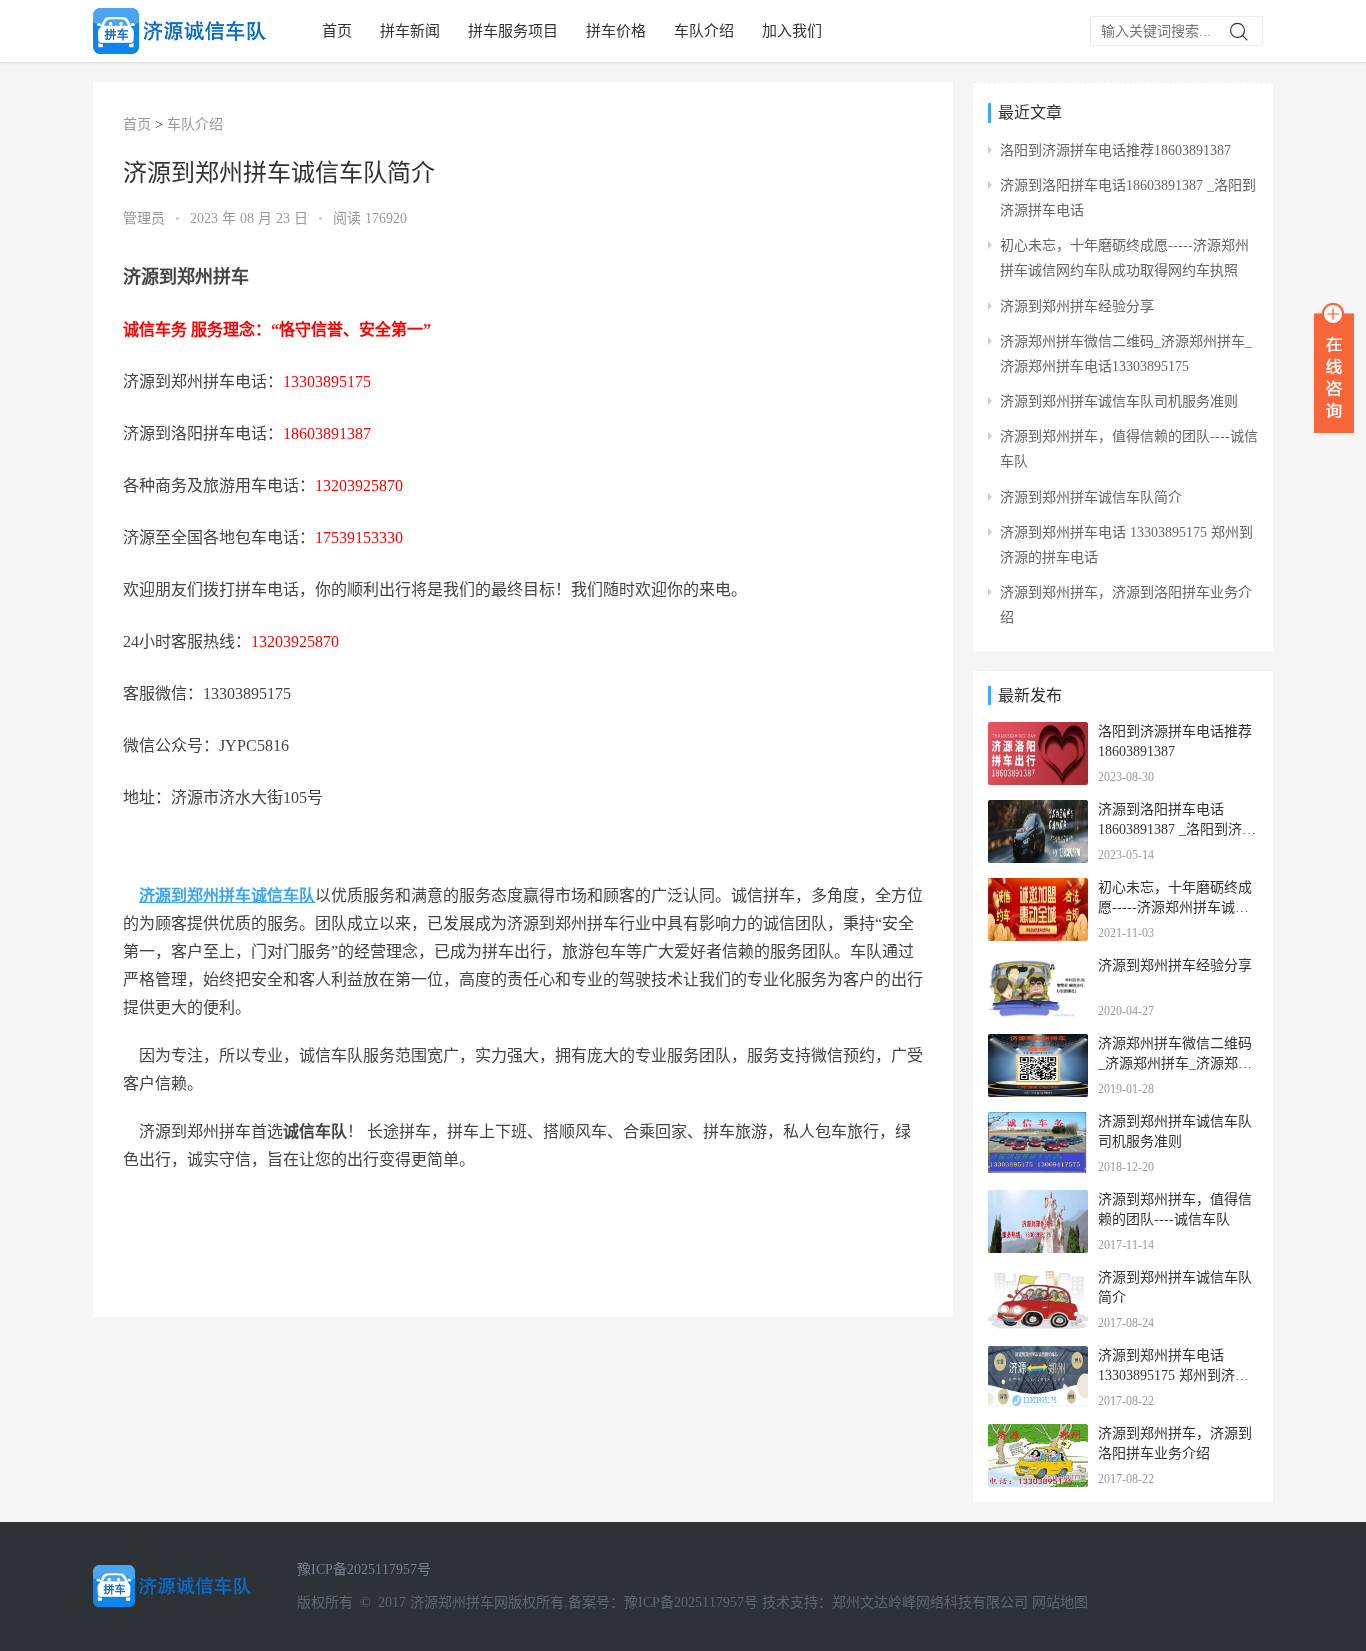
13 (323, 485)
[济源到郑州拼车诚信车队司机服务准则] (1038, 1124)
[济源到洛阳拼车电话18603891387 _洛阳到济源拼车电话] (1038, 812)
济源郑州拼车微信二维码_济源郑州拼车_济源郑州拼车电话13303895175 (1175, 1063)
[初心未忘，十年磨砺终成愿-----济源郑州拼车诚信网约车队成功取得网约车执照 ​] (1038, 890)
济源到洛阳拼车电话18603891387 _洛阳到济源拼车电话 (1177, 829)
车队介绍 (704, 31)
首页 (337, 31)
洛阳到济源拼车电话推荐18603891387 (1115, 150)
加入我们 (792, 31)
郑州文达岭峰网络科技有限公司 (930, 1602)
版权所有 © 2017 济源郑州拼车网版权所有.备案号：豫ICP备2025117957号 (527, 1602)
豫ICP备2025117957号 (364, 1569)
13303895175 (327, 381)
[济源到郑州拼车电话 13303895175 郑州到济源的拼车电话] (1038, 1358)
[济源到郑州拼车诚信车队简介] (1038, 1280)
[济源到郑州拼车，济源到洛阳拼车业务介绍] (1038, 1436)
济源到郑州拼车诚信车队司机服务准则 (1119, 401)
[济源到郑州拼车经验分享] (1038, 968)
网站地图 (1060, 1602)
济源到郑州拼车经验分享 (1077, 306)
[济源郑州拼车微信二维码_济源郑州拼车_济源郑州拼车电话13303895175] (1038, 1046)
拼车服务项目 (513, 31)
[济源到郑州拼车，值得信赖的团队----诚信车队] (1038, 1202)
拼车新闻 (410, 31)
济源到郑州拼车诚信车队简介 (1091, 497)
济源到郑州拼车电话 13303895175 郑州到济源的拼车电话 (1173, 1375)
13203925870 (295, 641)
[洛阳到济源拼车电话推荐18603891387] (1038, 734)
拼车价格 (616, 31)
